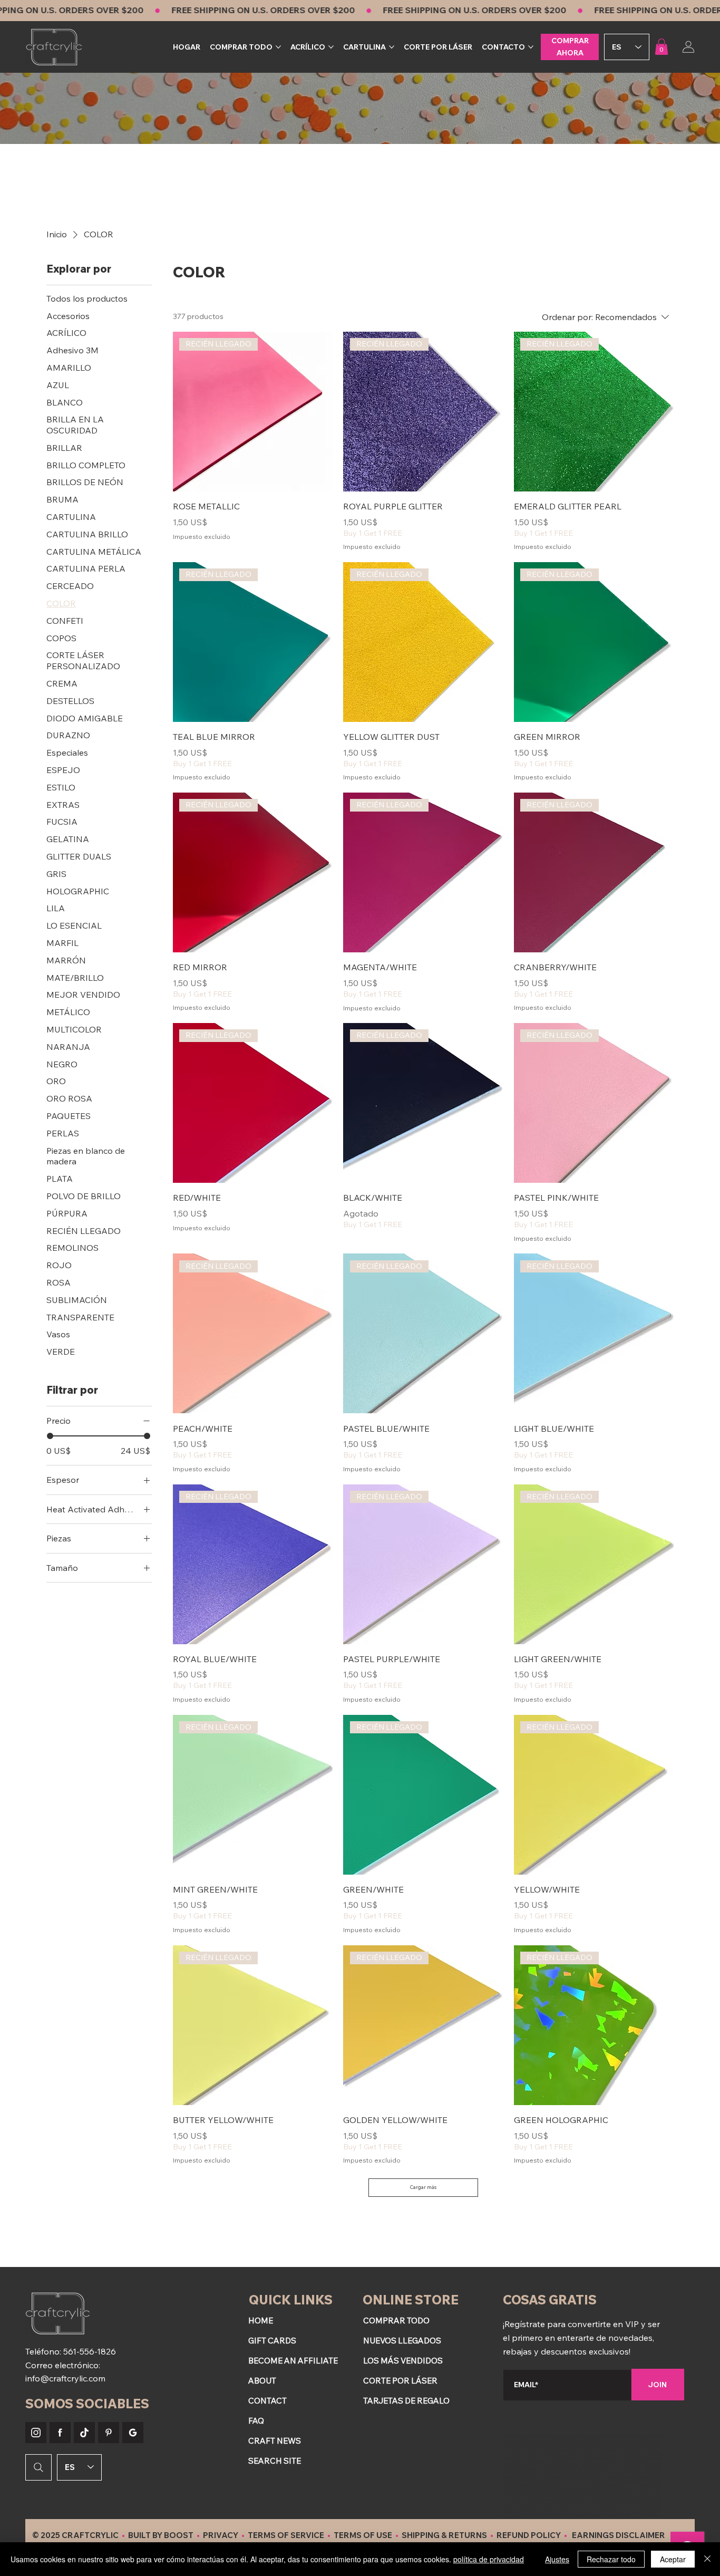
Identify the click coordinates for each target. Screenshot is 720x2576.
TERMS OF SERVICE (286, 2535)
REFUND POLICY (529, 2535)
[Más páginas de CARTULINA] (392, 47)
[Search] (38, 2467)
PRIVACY (221, 2535)
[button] (661, 47)
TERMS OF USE (363, 2535)
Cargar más (423, 2187)
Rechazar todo (611, 2559)
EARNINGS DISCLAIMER (619, 2535)
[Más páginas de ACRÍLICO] (331, 47)
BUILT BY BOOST (161, 2535)
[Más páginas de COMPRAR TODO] (278, 47)
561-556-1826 (90, 2351)
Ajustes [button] (557, 2559)
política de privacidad (489, 2559)
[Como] (36, 2433)
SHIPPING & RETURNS (444, 2535)
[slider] (50, 1436)
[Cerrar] (707, 2559)
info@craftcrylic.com (65, 2378)
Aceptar (673, 2559)
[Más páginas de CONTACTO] (531, 47)
